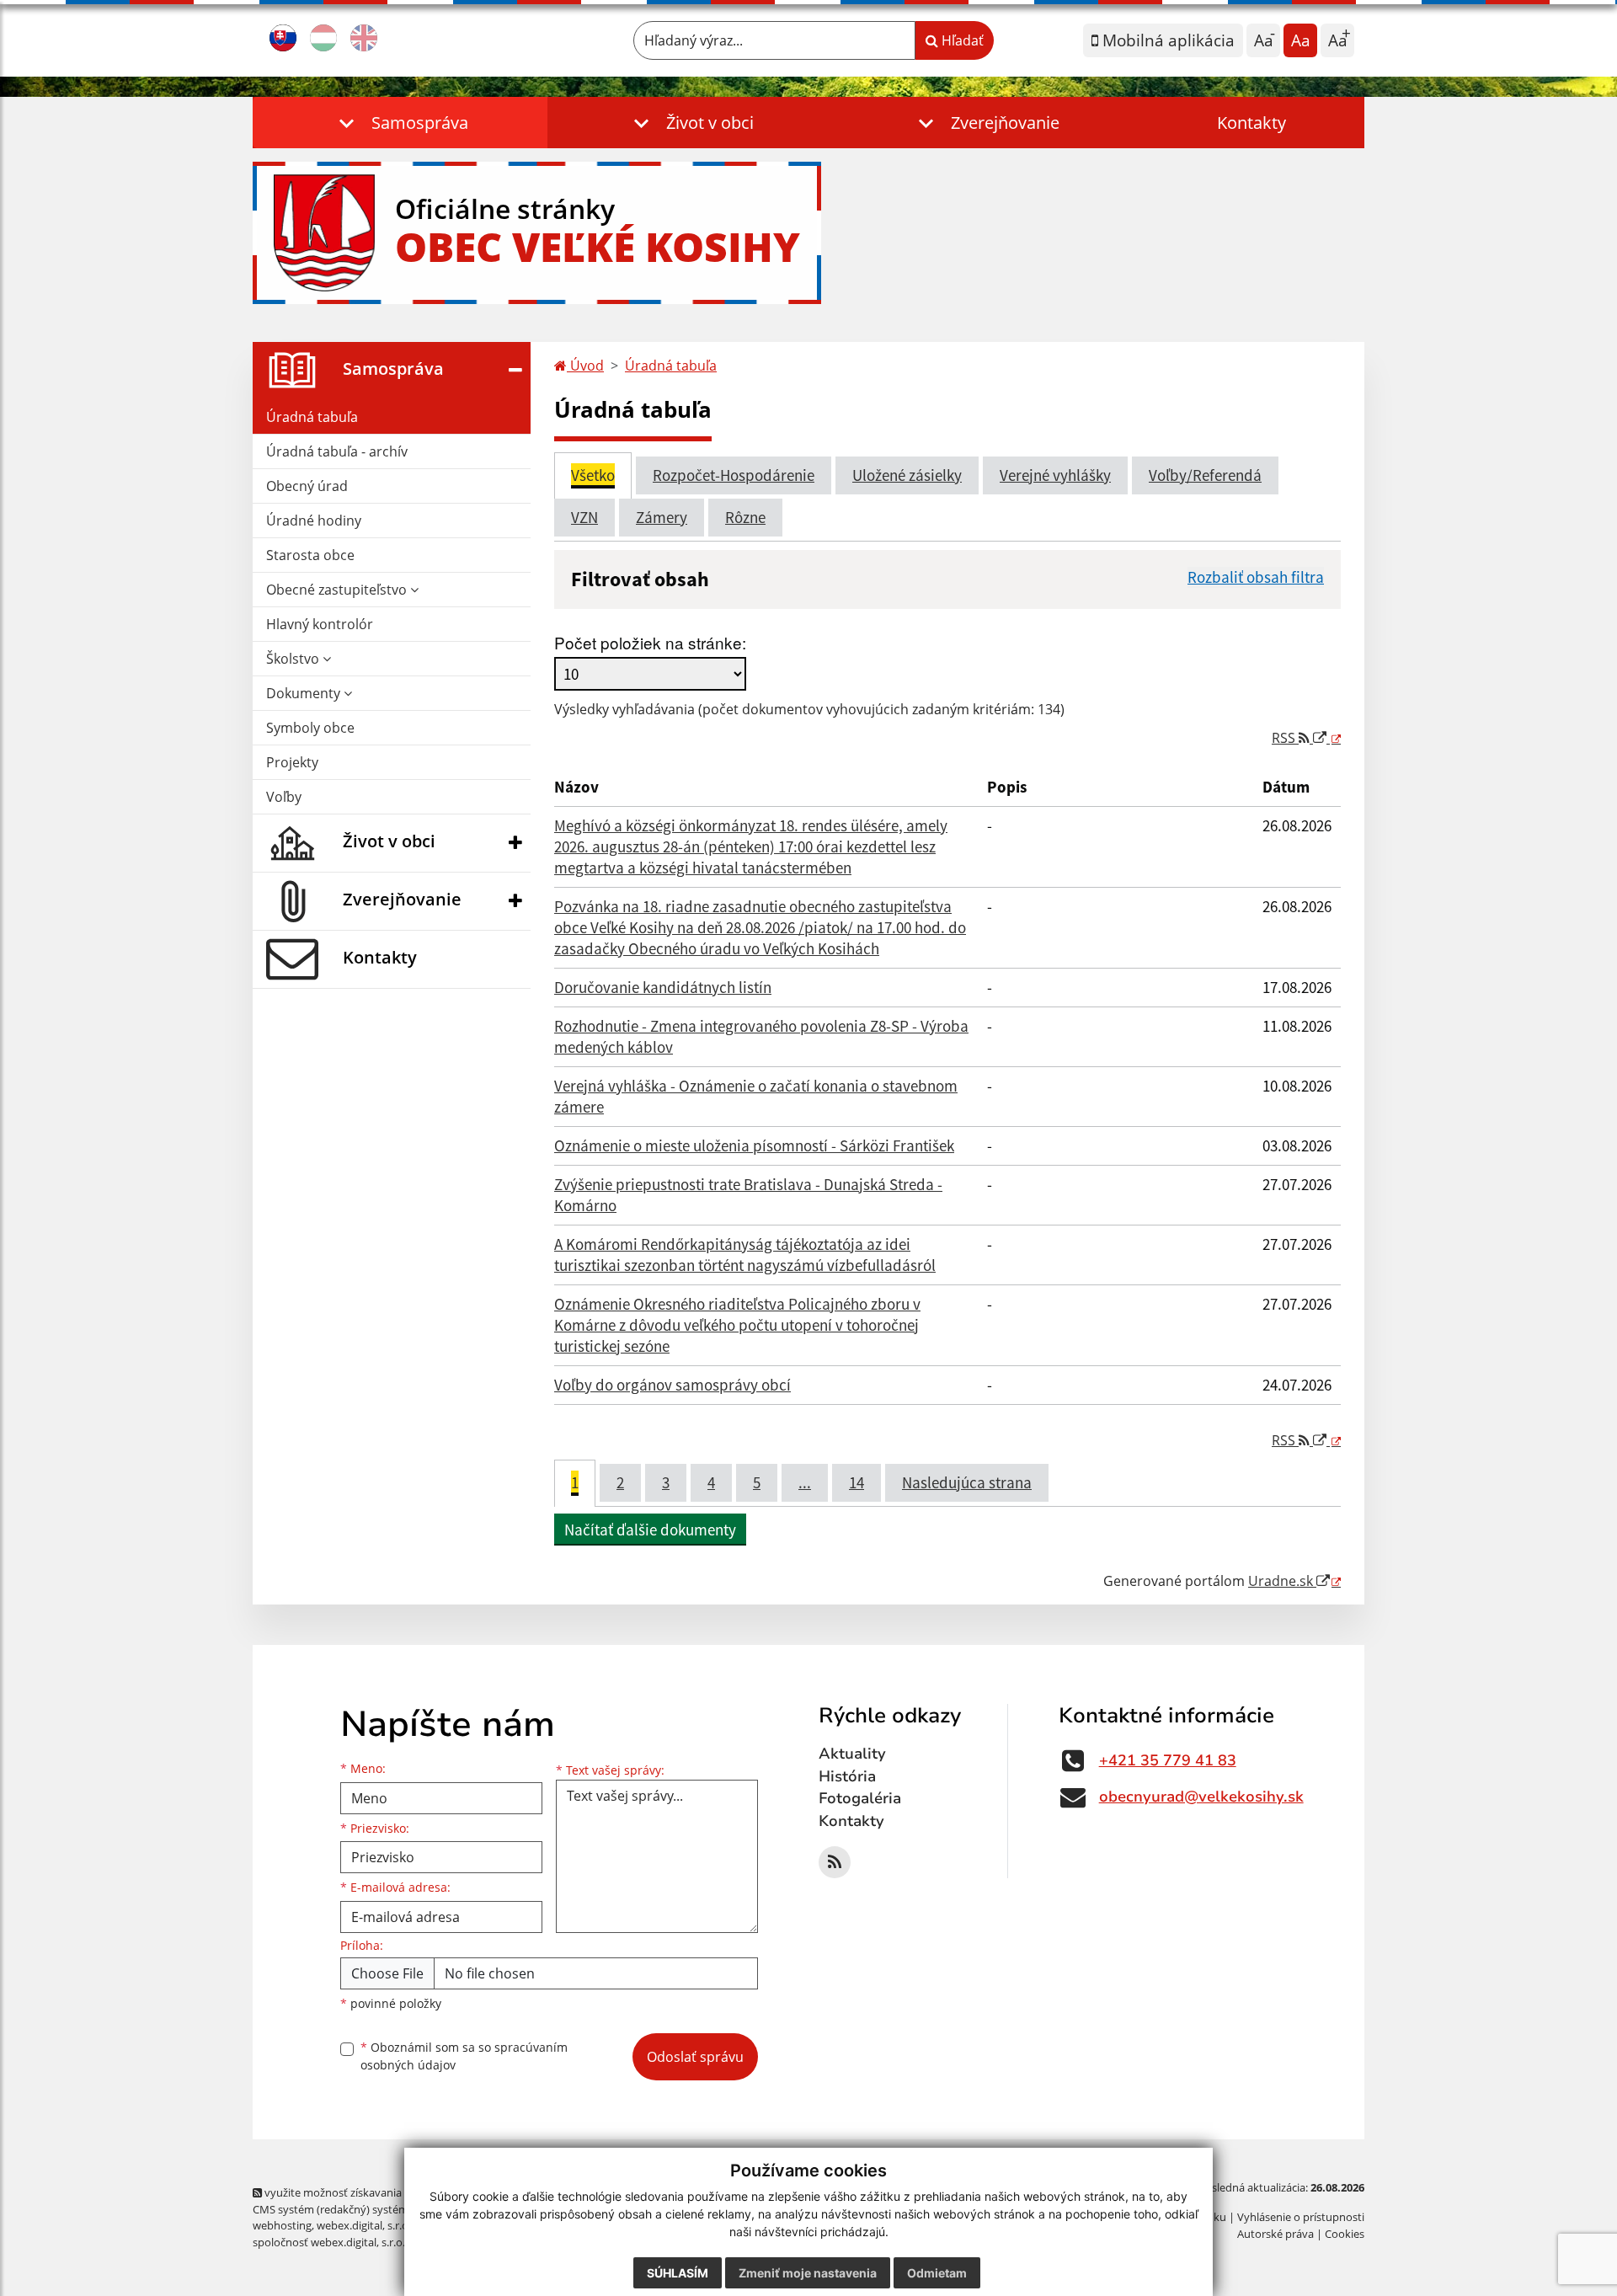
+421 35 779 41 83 (1168, 1760)
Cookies (1345, 2234)
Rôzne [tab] (745, 517)
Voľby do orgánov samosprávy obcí (672, 1385)
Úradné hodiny (314, 521)
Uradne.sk (1282, 1581)
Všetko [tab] (593, 475)
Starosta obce (310, 555)
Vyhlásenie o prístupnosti (1301, 2217)
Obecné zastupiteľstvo (338, 590)
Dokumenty (305, 693)
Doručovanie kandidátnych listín (663, 987)
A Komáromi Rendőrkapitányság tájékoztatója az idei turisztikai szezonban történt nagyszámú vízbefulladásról (745, 1255)
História (847, 1776)
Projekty (292, 762)
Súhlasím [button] (678, 2273)
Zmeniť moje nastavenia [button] (808, 2273)
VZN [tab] (584, 517)
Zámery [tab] (662, 517)
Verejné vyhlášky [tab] (1055, 475)
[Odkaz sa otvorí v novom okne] (835, 1862)
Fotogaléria (860, 1798)
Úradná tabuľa (312, 417)
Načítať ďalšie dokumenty (650, 1530)
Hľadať (961, 40)
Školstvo (294, 659)
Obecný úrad (307, 486)
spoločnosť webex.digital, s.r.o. (329, 2242)
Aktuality (852, 1754)
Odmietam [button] (937, 2273)
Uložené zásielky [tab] (907, 475)
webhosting (282, 2225)
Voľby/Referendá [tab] (1205, 475)
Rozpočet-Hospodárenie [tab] (734, 475)
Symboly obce (310, 728)
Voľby (284, 797)
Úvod (585, 366)
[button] (400, 123)
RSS (1285, 738)
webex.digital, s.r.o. (364, 2225)
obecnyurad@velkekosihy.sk (1201, 1797)
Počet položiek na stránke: (650, 642)
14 (857, 1482)
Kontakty (1251, 123)
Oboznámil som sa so (464, 2056)
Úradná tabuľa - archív (337, 451)
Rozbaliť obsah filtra (1256, 577)
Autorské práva (1275, 2234)
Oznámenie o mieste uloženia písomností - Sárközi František (754, 1145)
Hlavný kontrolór (320, 624)
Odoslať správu (695, 2057)
